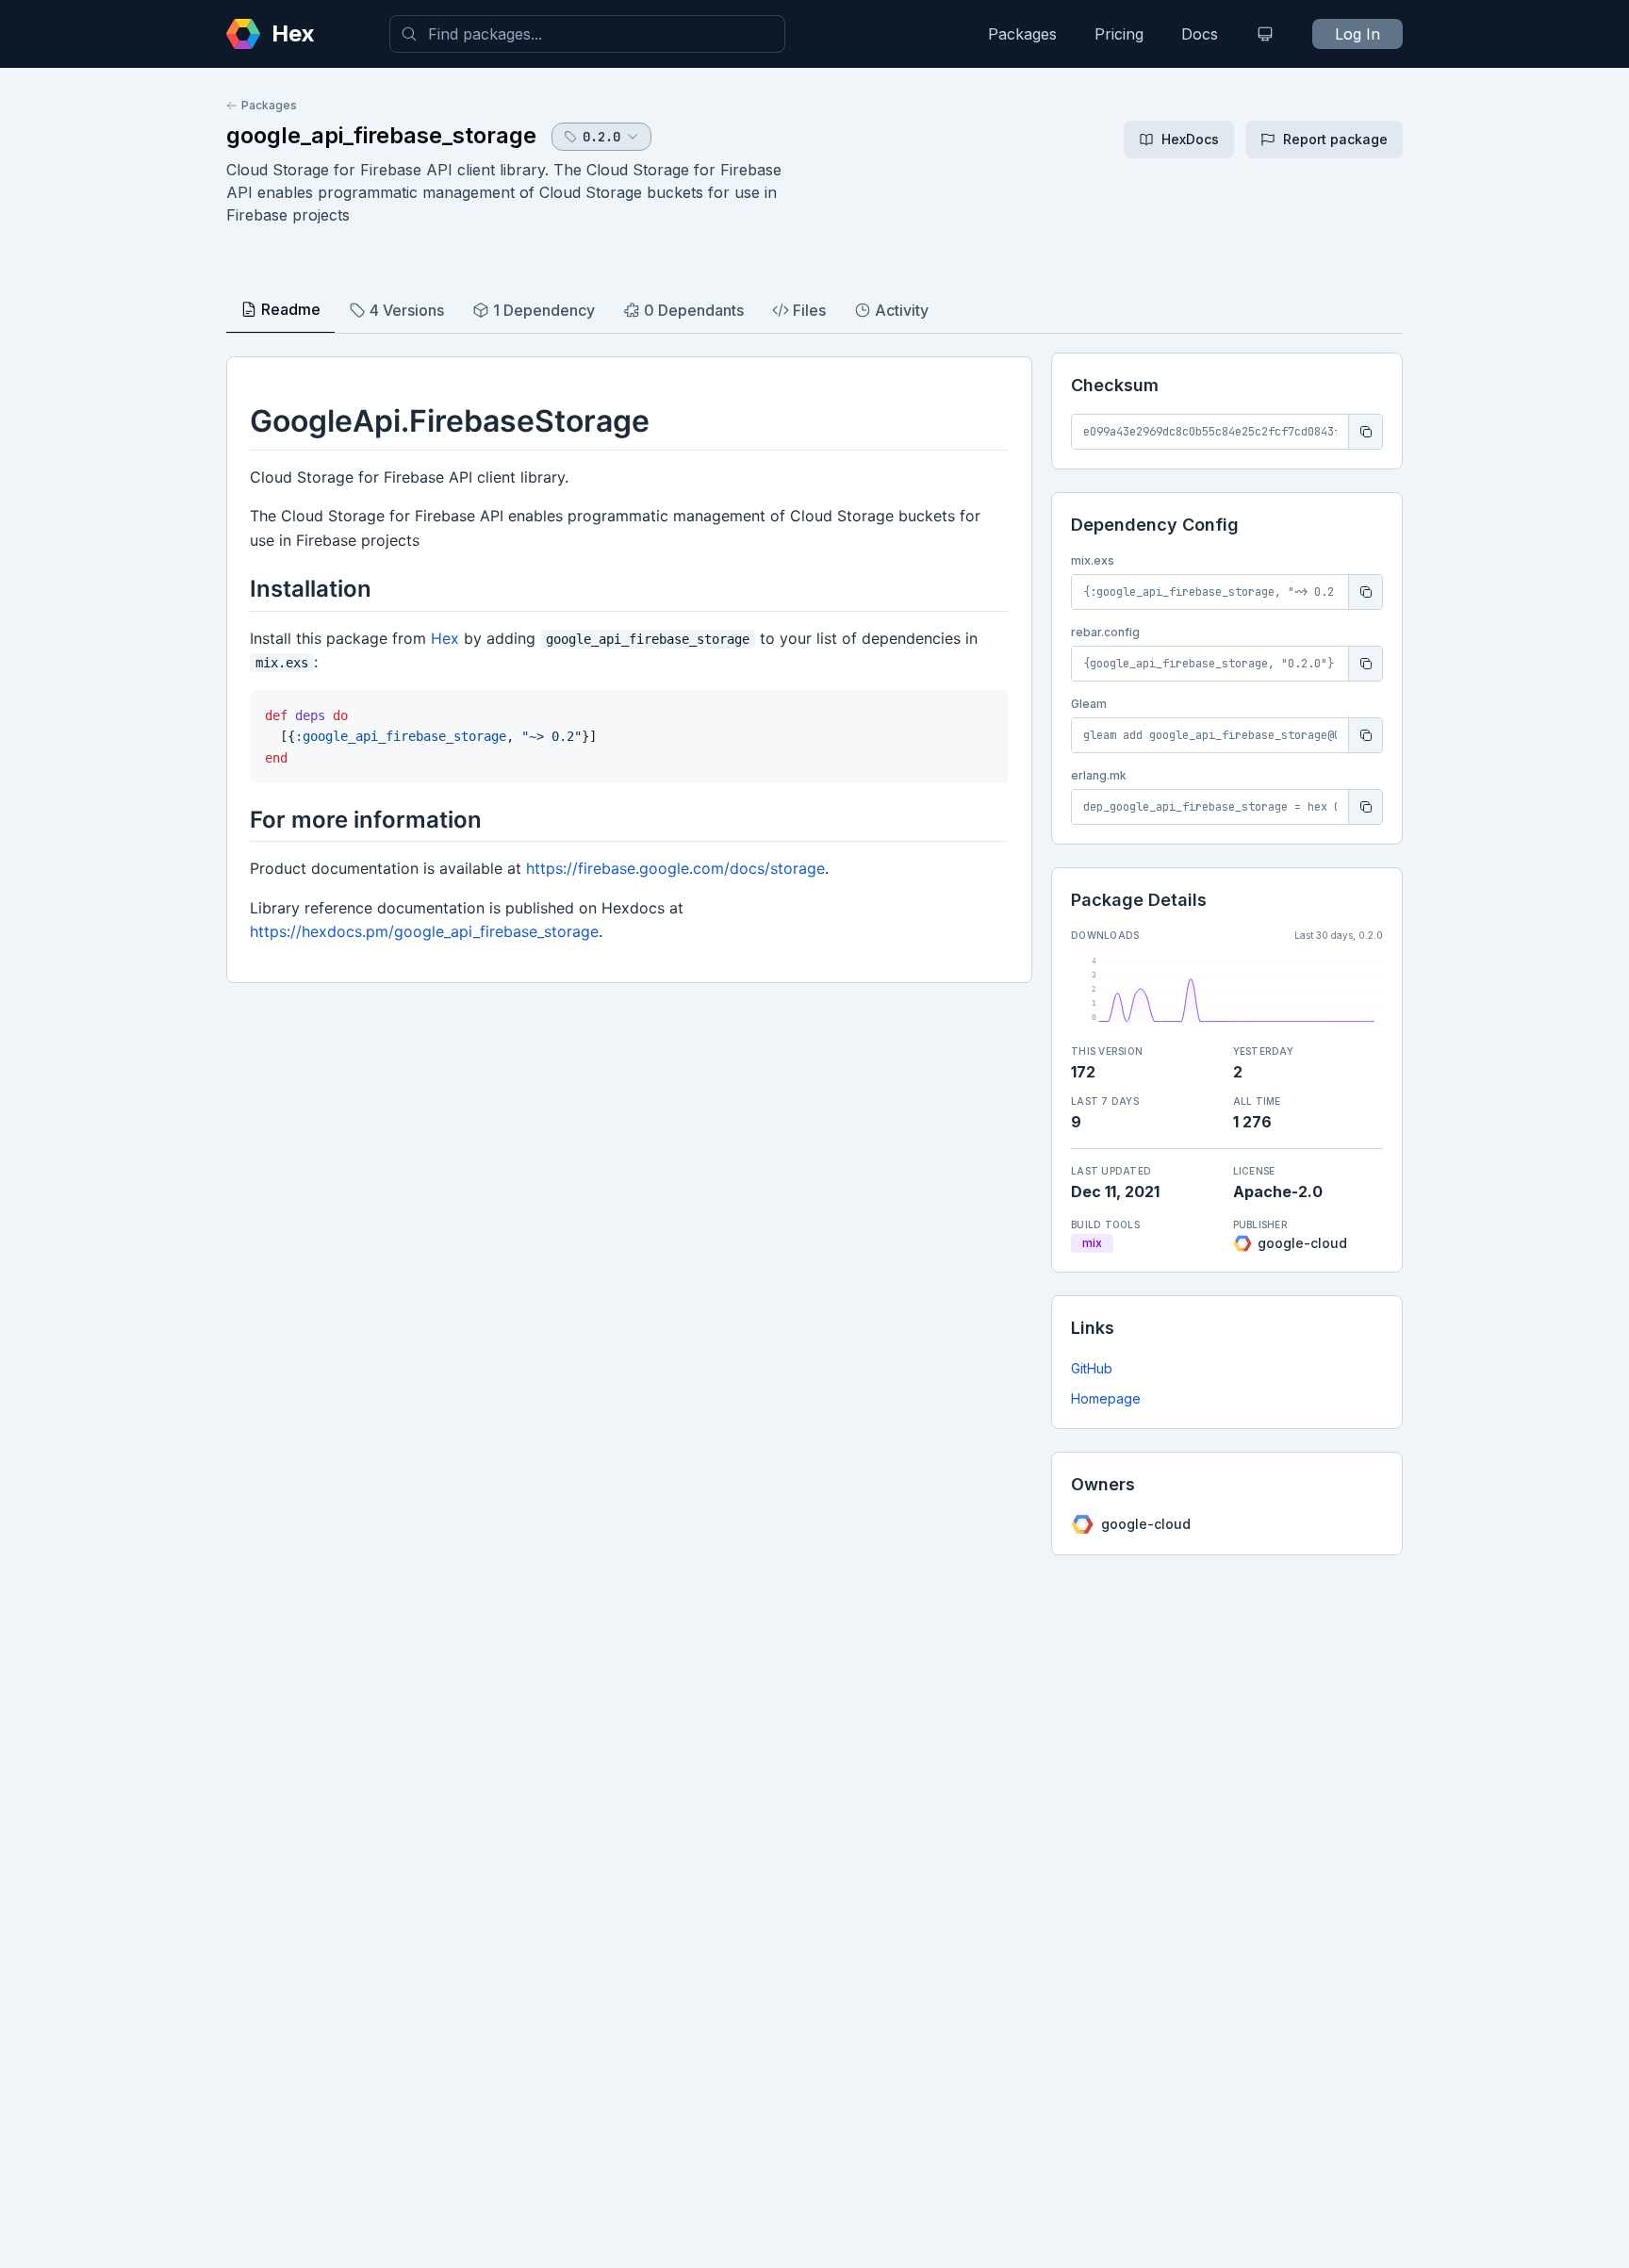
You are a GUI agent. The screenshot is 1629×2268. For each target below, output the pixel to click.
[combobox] (587, 34)
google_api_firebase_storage (381, 135)
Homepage (1106, 1398)
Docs (1200, 34)
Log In (1357, 34)
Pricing (1119, 34)
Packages (1022, 34)
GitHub (1092, 1368)
